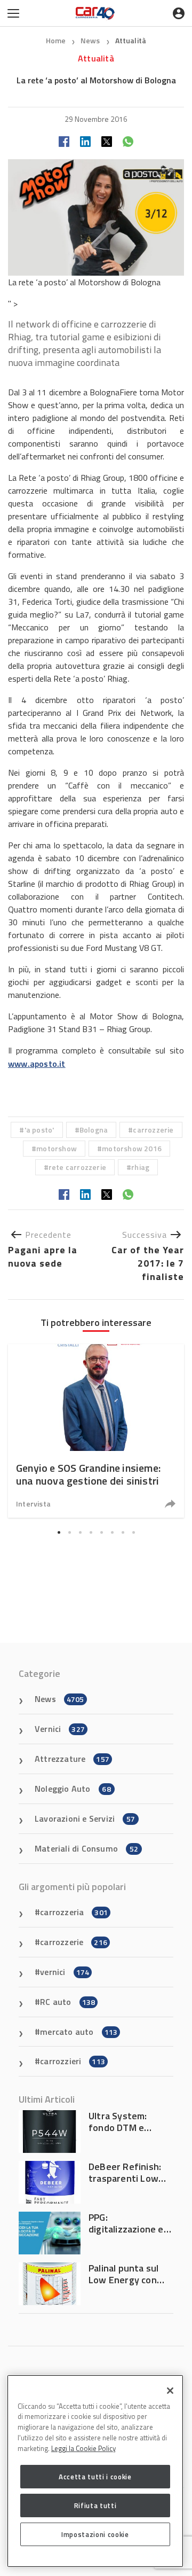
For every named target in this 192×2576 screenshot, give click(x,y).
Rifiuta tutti (95, 2505)
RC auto (67, 2002)
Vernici (60, 1729)
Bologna (94, 1130)
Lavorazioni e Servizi (85, 1818)
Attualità (131, 40)
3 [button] (80, 1533)
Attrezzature (72, 1759)
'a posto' (39, 1130)
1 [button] (59, 1533)
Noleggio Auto (73, 1789)
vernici (65, 1972)
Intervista (33, 1504)
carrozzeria (74, 1912)
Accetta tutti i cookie (95, 2477)
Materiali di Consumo (86, 1848)
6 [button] (112, 1533)
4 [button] (91, 1533)
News (91, 40)
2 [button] (69, 1533)
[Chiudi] (170, 2391)
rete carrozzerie (77, 1167)
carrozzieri (73, 2061)
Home (56, 40)
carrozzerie (153, 1130)
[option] (96, 1431)
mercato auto (79, 2032)
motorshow (57, 1148)
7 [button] (123, 1533)
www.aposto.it (37, 1064)
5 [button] (101, 1533)
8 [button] (133, 1533)
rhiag (140, 1167)
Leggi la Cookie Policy (83, 2448)
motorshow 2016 (132, 1148)
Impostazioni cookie (95, 2534)
